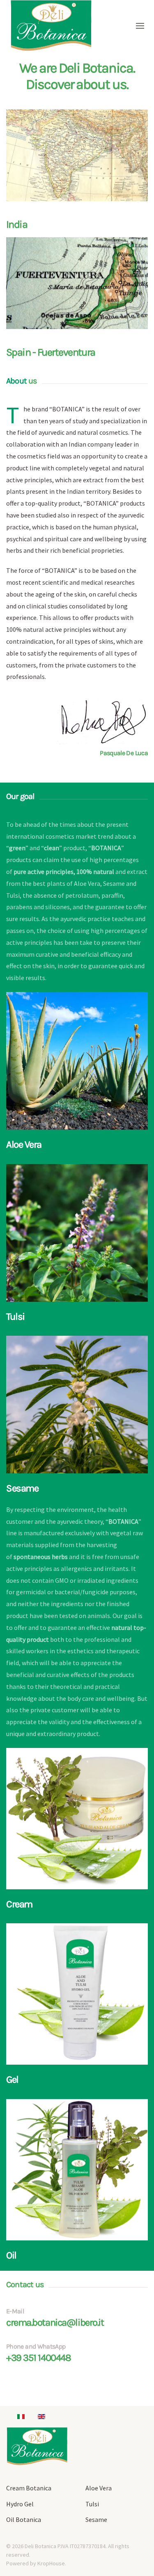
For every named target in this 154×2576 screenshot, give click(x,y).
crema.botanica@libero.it (55, 2322)
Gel (12, 2079)
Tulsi (15, 1316)
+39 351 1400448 (38, 2358)
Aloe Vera (24, 1144)
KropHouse (51, 2563)
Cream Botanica (29, 2488)
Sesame (22, 1488)
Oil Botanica (24, 2519)
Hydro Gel (20, 2504)
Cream (19, 1904)
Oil (11, 2255)
